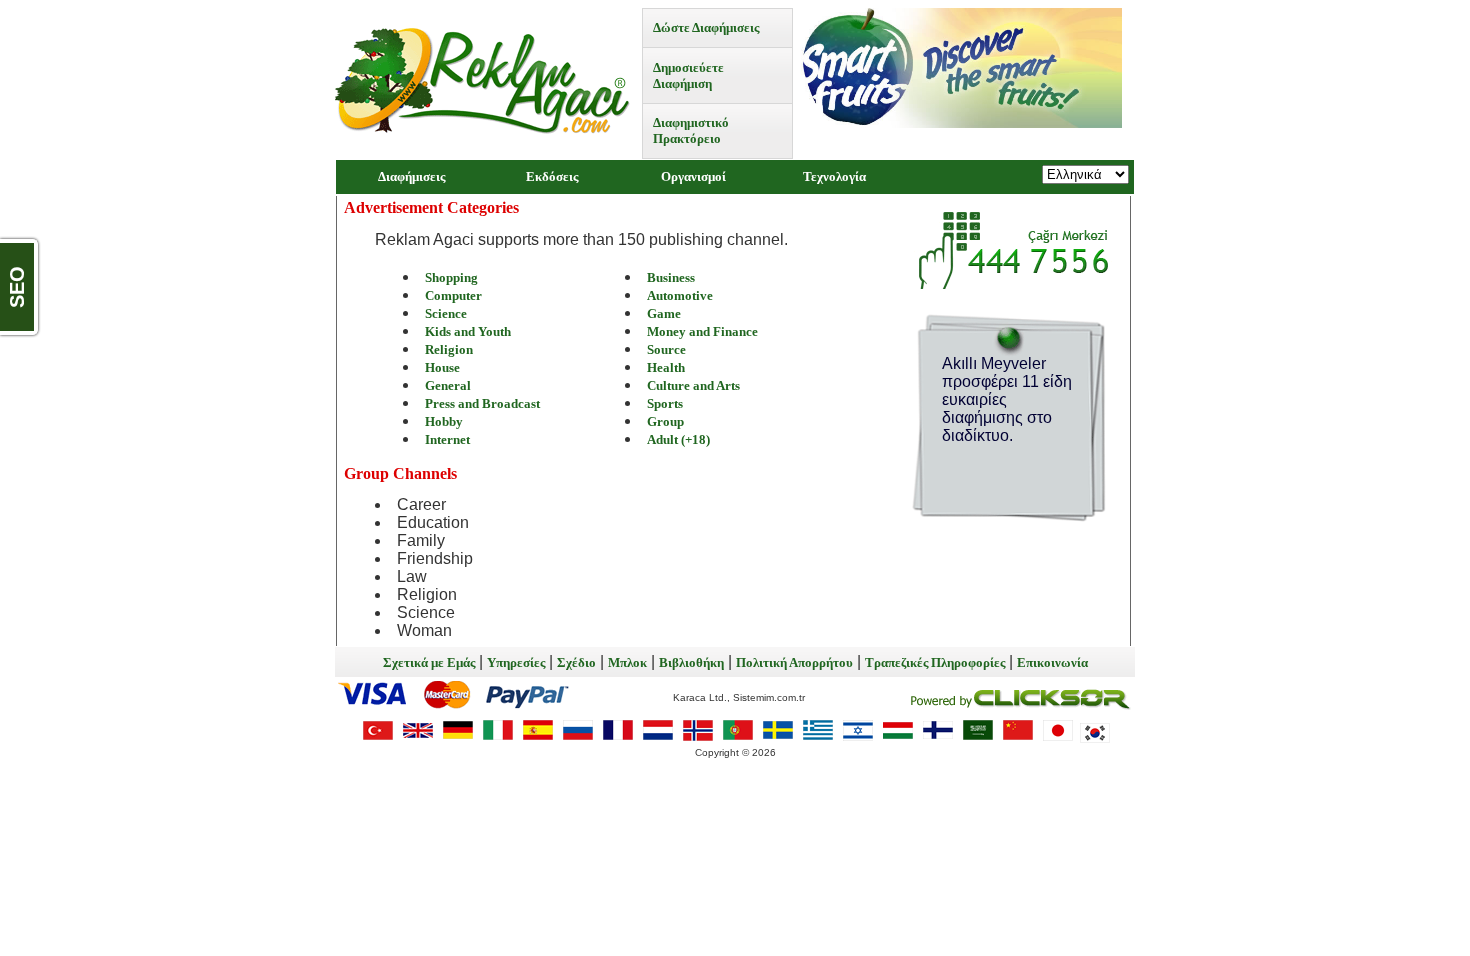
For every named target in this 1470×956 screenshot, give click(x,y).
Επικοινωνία (1052, 662)
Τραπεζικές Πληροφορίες (935, 662)
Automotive (680, 295)
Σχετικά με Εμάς (429, 662)
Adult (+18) (678, 439)
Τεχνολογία (834, 176)
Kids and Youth (468, 331)
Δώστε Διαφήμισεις (706, 27)
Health (666, 367)
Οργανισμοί (693, 176)
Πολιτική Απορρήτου (794, 662)
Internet (447, 439)
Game (664, 313)
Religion (449, 349)
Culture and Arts (693, 385)
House (442, 367)
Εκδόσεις (552, 176)
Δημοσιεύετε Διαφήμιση (688, 75)
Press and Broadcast (482, 403)
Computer (453, 295)
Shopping (451, 277)
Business (671, 277)
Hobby (444, 421)
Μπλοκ (627, 662)
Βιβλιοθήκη (691, 662)
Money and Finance (702, 331)
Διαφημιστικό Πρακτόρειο (691, 130)
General (448, 385)
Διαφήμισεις (411, 176)
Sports (665, 403)
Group (665, 421)
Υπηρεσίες (516, 662)
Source (666, 349)
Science (446, 313)
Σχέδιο (576, 662)
